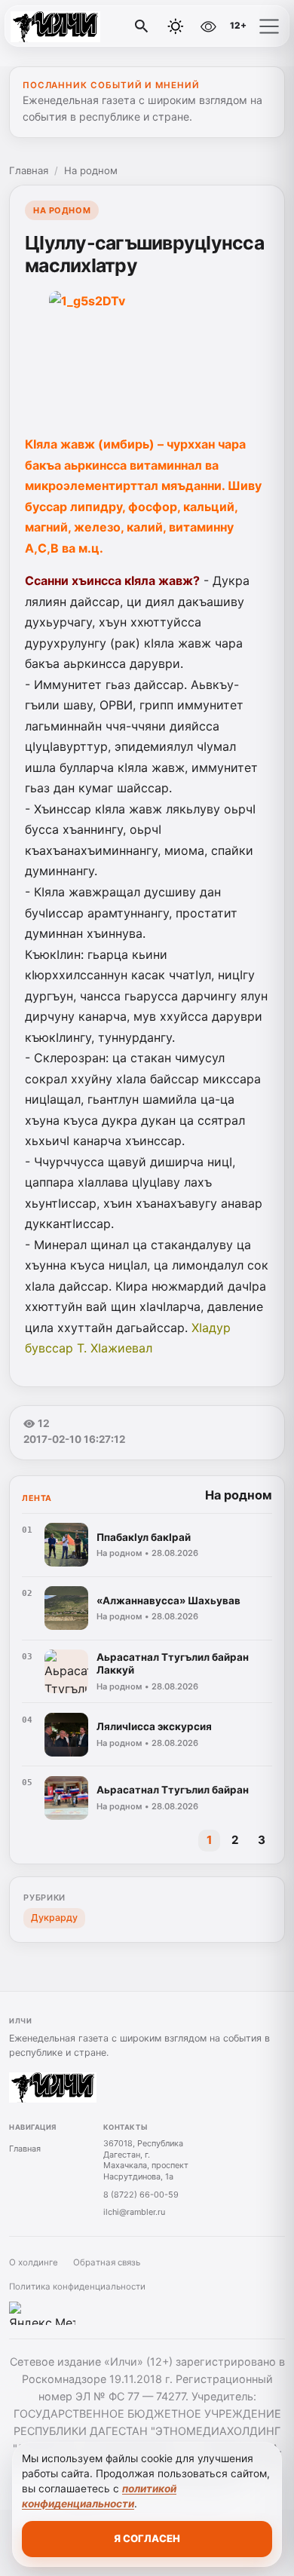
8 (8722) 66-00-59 (141, 2195)
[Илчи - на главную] (74, 26)
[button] (269, 26)
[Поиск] (142, 26)
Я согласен (147, 2538)
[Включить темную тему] (176, 26)
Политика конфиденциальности (77, 2287)
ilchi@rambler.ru (134, 2212)
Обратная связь (107, 2262)
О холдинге (34, 2262)
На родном (91, 170)
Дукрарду (54, 1917)
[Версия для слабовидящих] (208, 26)
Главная (29, 170)
